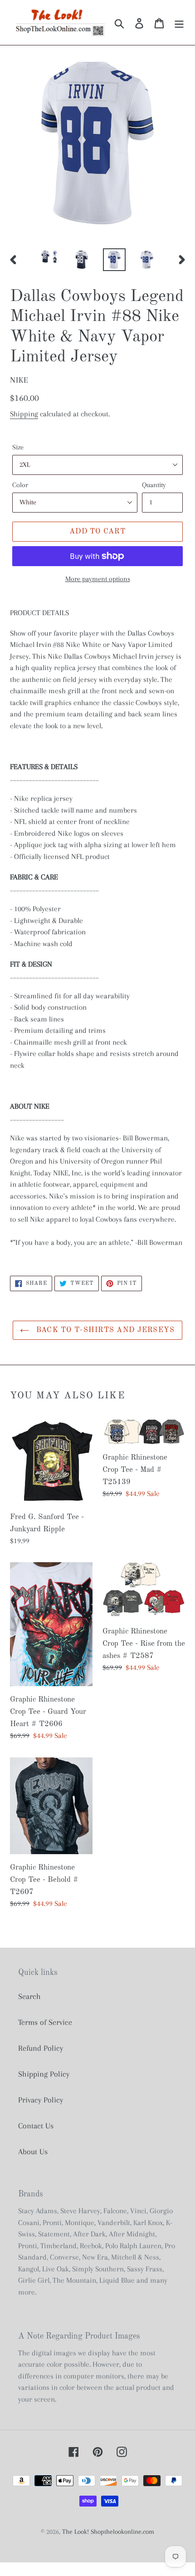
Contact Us (36, 2126)
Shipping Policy (44, 2074)
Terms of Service (45, 2022)
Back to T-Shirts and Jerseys (104, 1330)
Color (20, 485)
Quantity (154, 485)
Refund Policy (41, 2048)
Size (18, 447)
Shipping (24, 414)
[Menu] (179, 22)
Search (29, 1996)
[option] (49, 258)
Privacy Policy (41, 2100)
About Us (33, 2152)
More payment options (98, 579)
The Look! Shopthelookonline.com (108, 2532)
